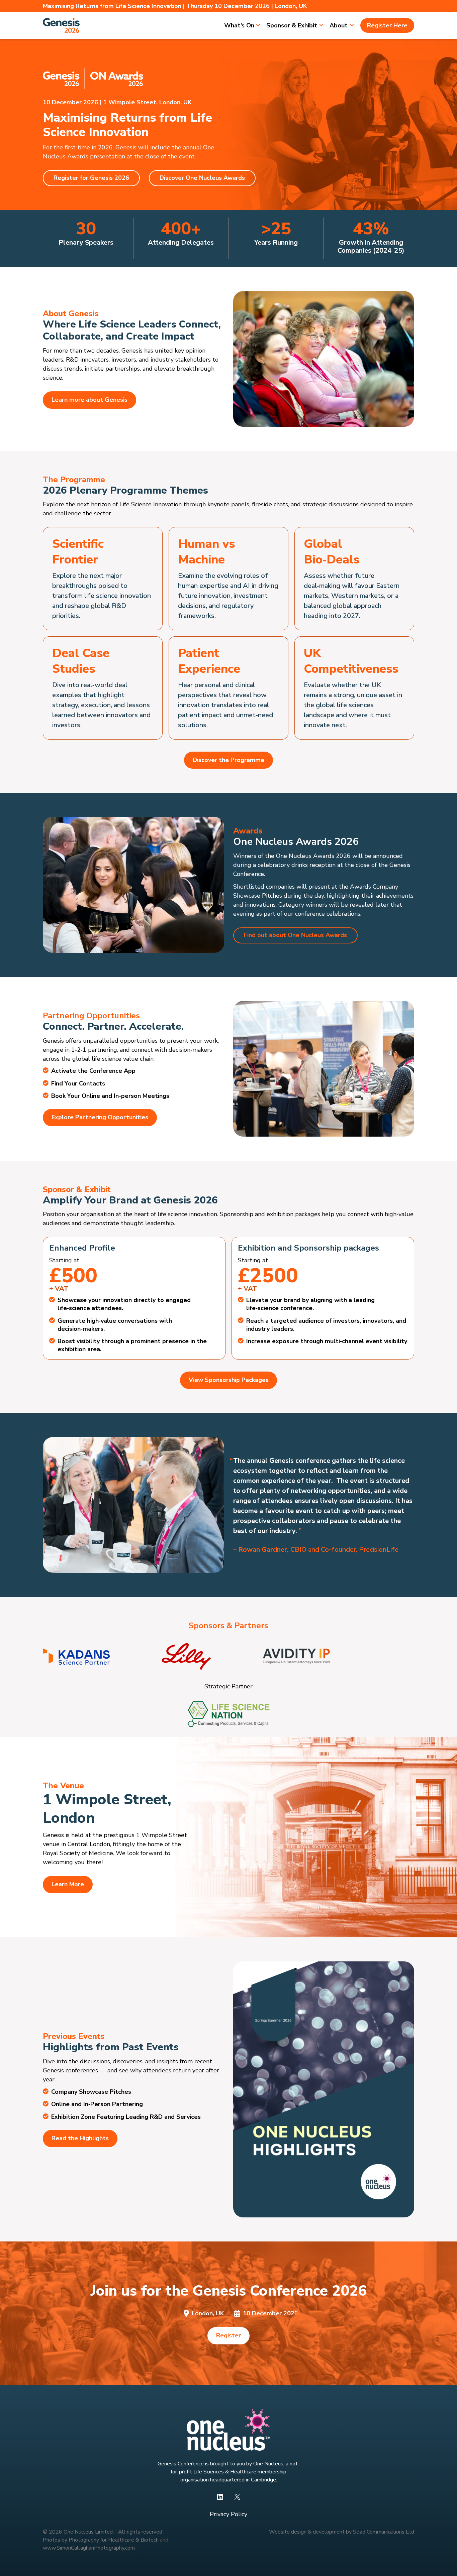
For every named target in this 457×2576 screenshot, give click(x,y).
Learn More (68, 1884)
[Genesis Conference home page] (61, 25)
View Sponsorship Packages (229, 1380)
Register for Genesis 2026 (91, 178)
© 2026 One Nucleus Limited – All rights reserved (103, 2532)
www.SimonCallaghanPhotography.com (89, 2548)
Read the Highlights (80, 2138)
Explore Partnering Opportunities (100, 1117)
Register (229, 2335)
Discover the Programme (229, 760)
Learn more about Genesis (89, 400)
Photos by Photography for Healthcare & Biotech (101, 2540)
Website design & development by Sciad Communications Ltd (342, 2532)
